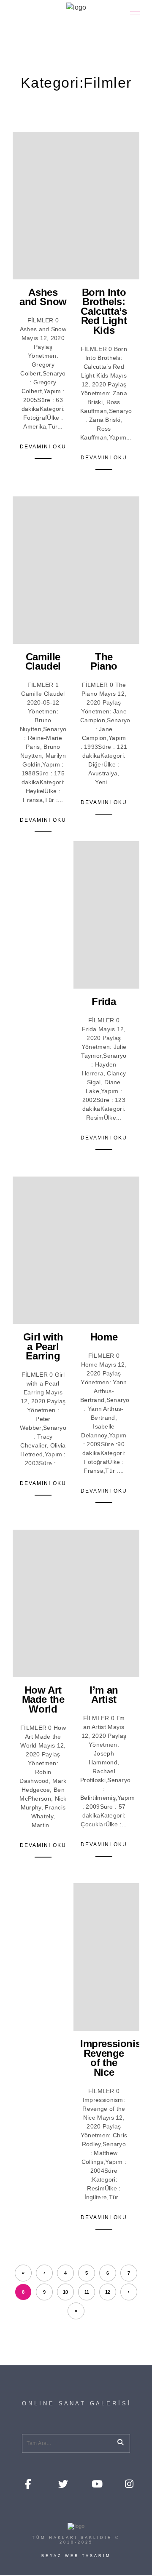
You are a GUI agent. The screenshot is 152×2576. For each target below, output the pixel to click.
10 (65, 2292)
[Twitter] (62, 2483)
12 (108, 2292)
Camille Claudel (43, 662)
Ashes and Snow (43, 297)
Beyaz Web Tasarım (76, 2556)
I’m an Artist (104, 1695)
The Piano (104, 662)
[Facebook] (29, 2483)
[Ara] (117, 2441)
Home (104, 1337)
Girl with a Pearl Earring (43, 1346)
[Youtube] (96, 2483)
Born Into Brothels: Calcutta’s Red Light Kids (104, 311)
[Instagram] (129, 2483)
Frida (104, 1001)
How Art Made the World (43, 1699)
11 (87, 2292)
